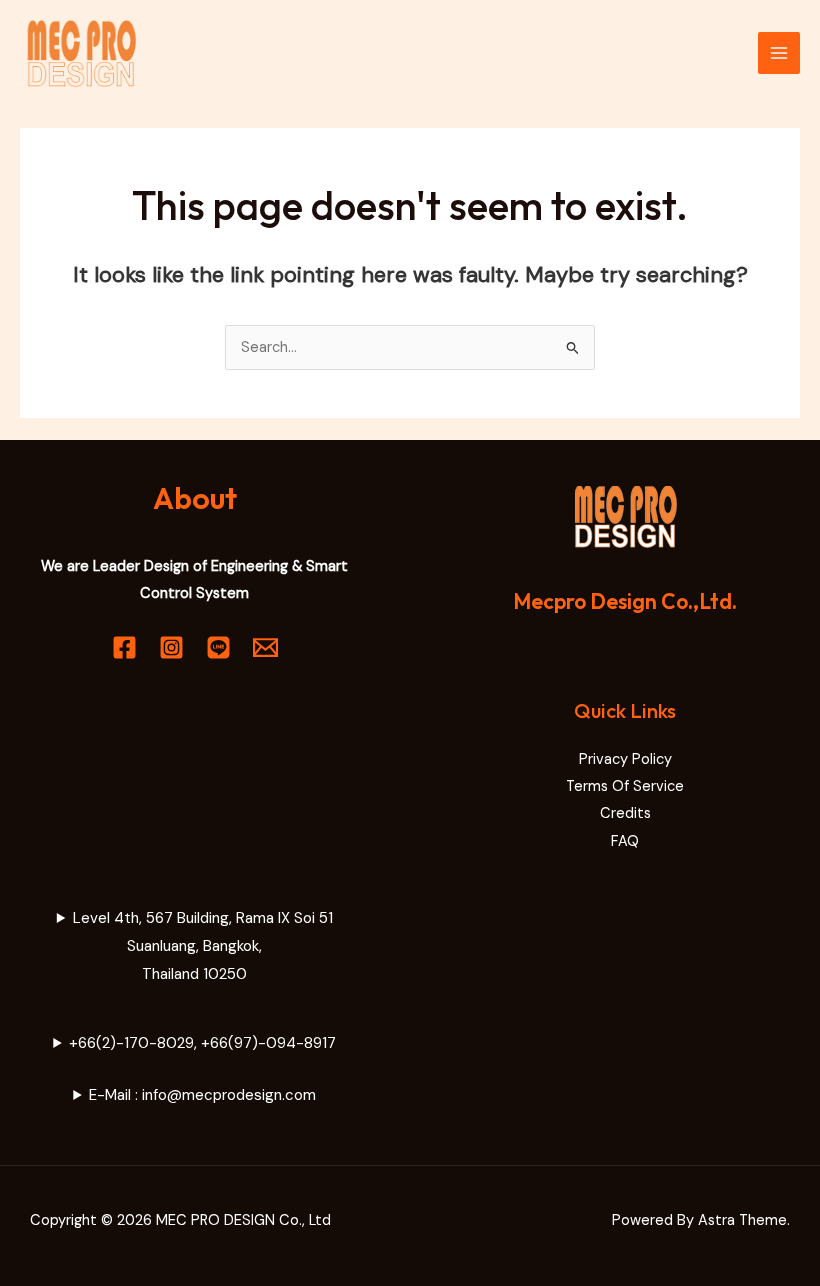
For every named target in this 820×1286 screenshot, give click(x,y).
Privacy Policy (625, 759)
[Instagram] (171, 647)
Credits (625, 813)
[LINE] (218, 647)
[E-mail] (265, 647)
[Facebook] (124, 647)
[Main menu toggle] (779, 53)
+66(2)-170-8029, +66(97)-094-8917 (202, 1043)
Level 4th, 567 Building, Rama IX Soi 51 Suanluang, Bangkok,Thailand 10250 (203, 946)
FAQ (625, 841)
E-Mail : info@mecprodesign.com (202, 1095)
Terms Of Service (625, 786)
